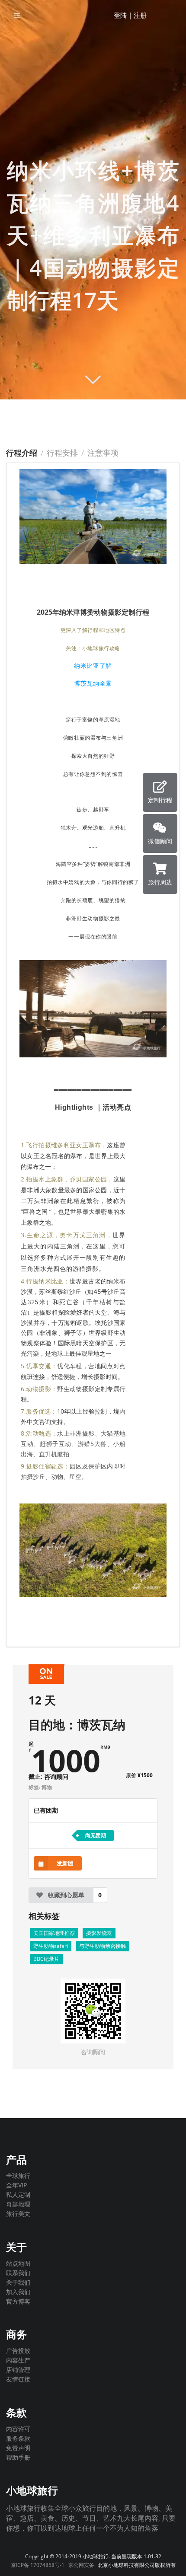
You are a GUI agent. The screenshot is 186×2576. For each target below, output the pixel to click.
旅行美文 (18, 2213)
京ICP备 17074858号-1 (38, 2565)
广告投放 (18, 2351)
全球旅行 (18, 2176)
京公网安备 (81, 2565)
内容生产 (18, 2360)
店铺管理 (18, 2370)
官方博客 (18, 2301)
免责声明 (18, 2448)
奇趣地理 (18, 2204)
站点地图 (18, 2264)
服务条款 (18, 2438)
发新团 (65, 1863)
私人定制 (18, 2195)
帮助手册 (18, 2457)
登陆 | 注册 (130, 15)
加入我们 (18, 2292)
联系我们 (18, 2273)
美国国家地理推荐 (54, 1933)
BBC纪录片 (46, 1959)
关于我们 (18, 2282)
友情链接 (18, 2379)
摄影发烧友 (99, 1933)
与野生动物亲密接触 (103, 1946)
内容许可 (18, 2429)
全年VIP (16, 2185)
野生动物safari (51, 1946)
